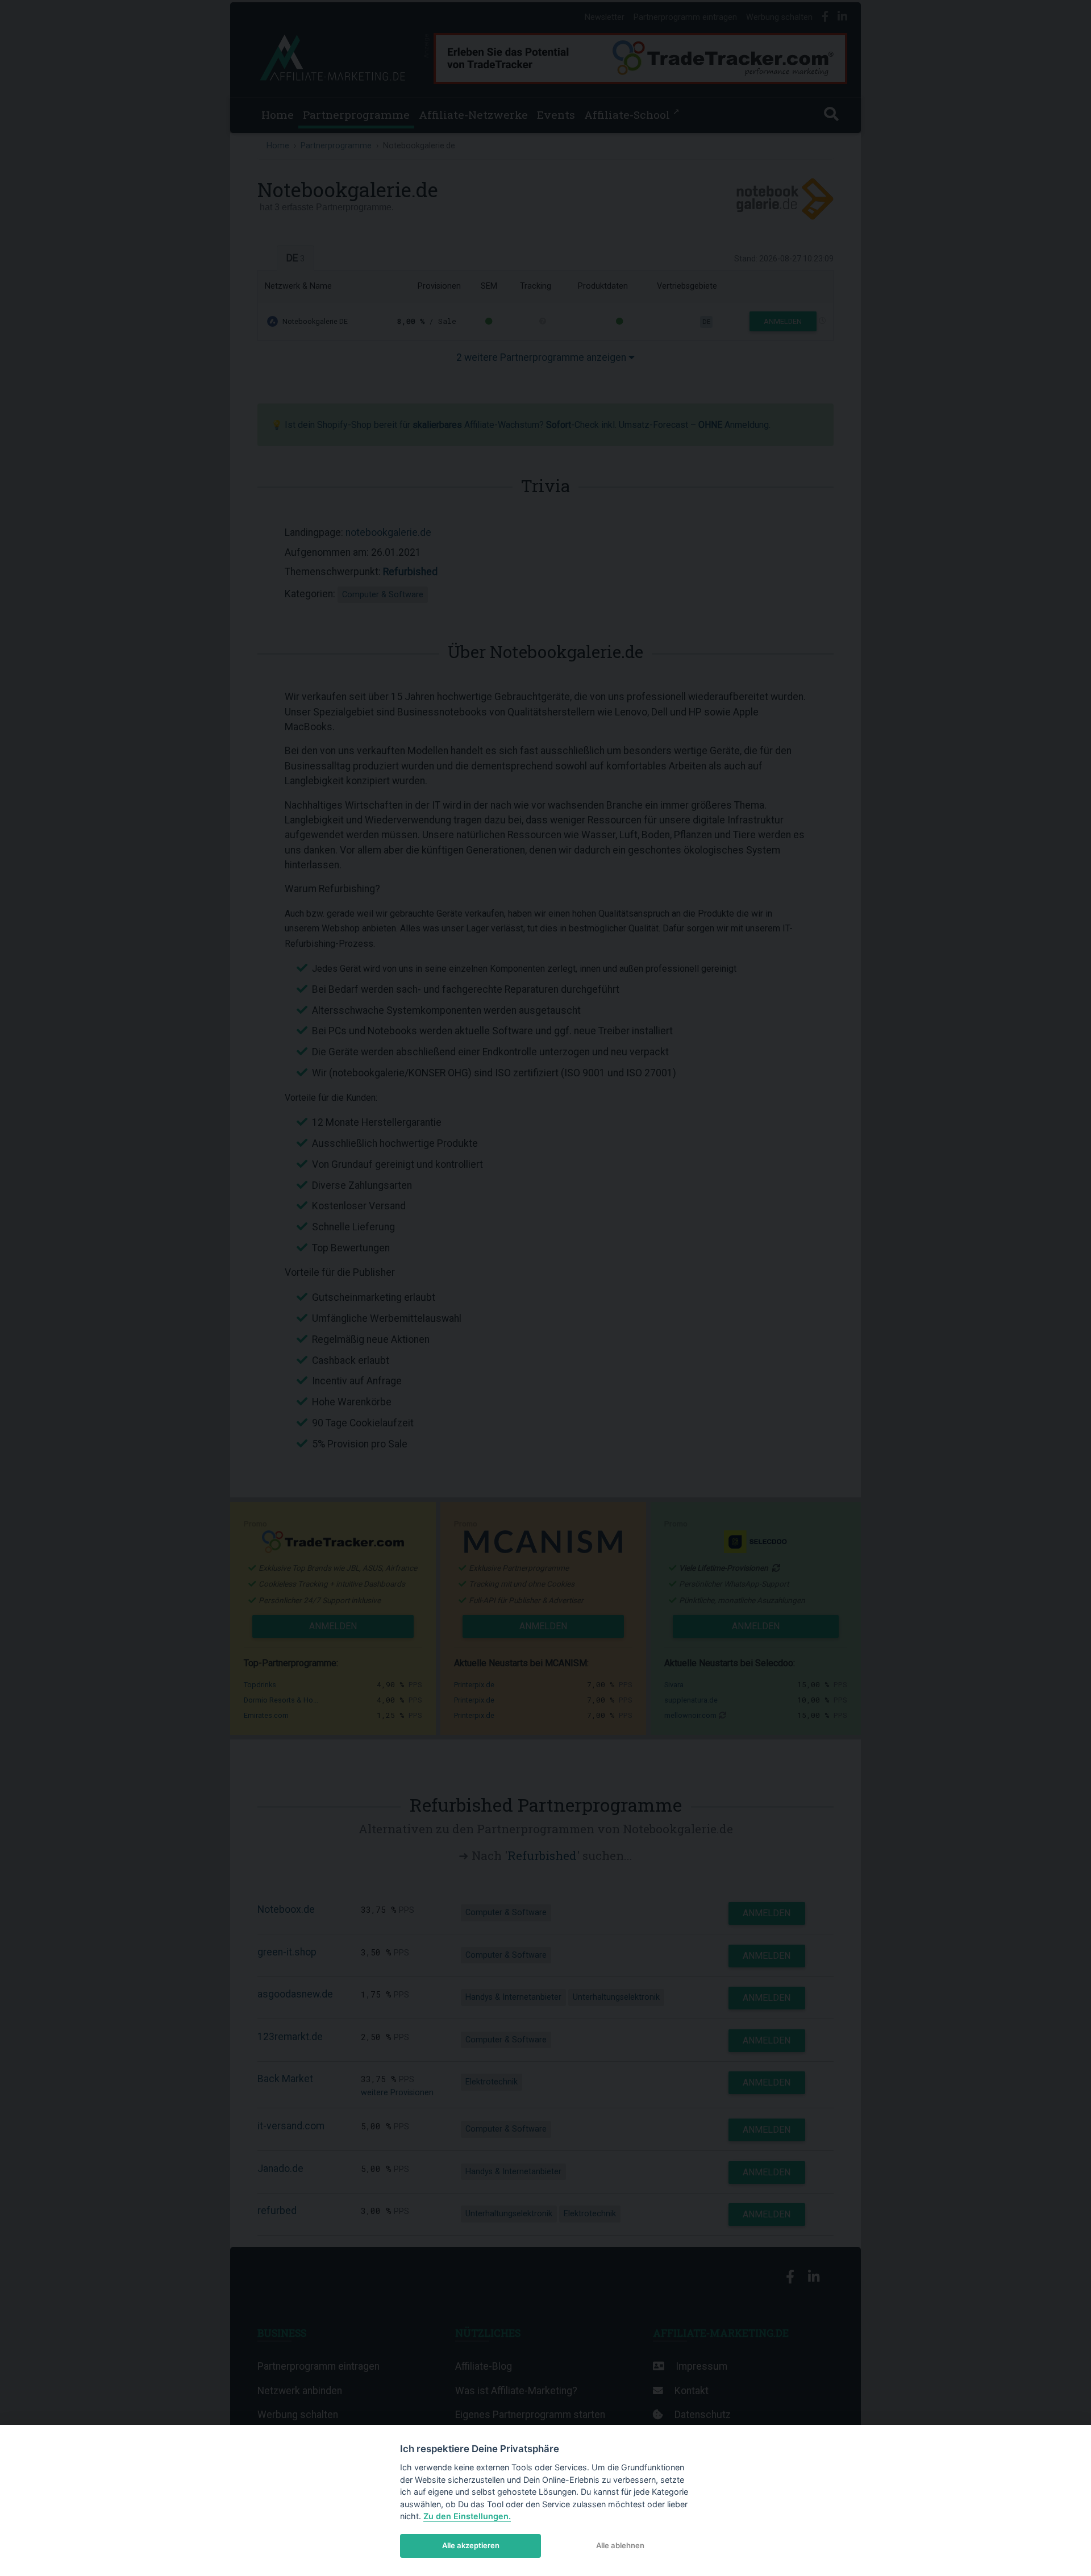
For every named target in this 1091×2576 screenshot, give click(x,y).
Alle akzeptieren (471, 2545)
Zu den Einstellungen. (467, 2516)
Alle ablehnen (620, 2545)
